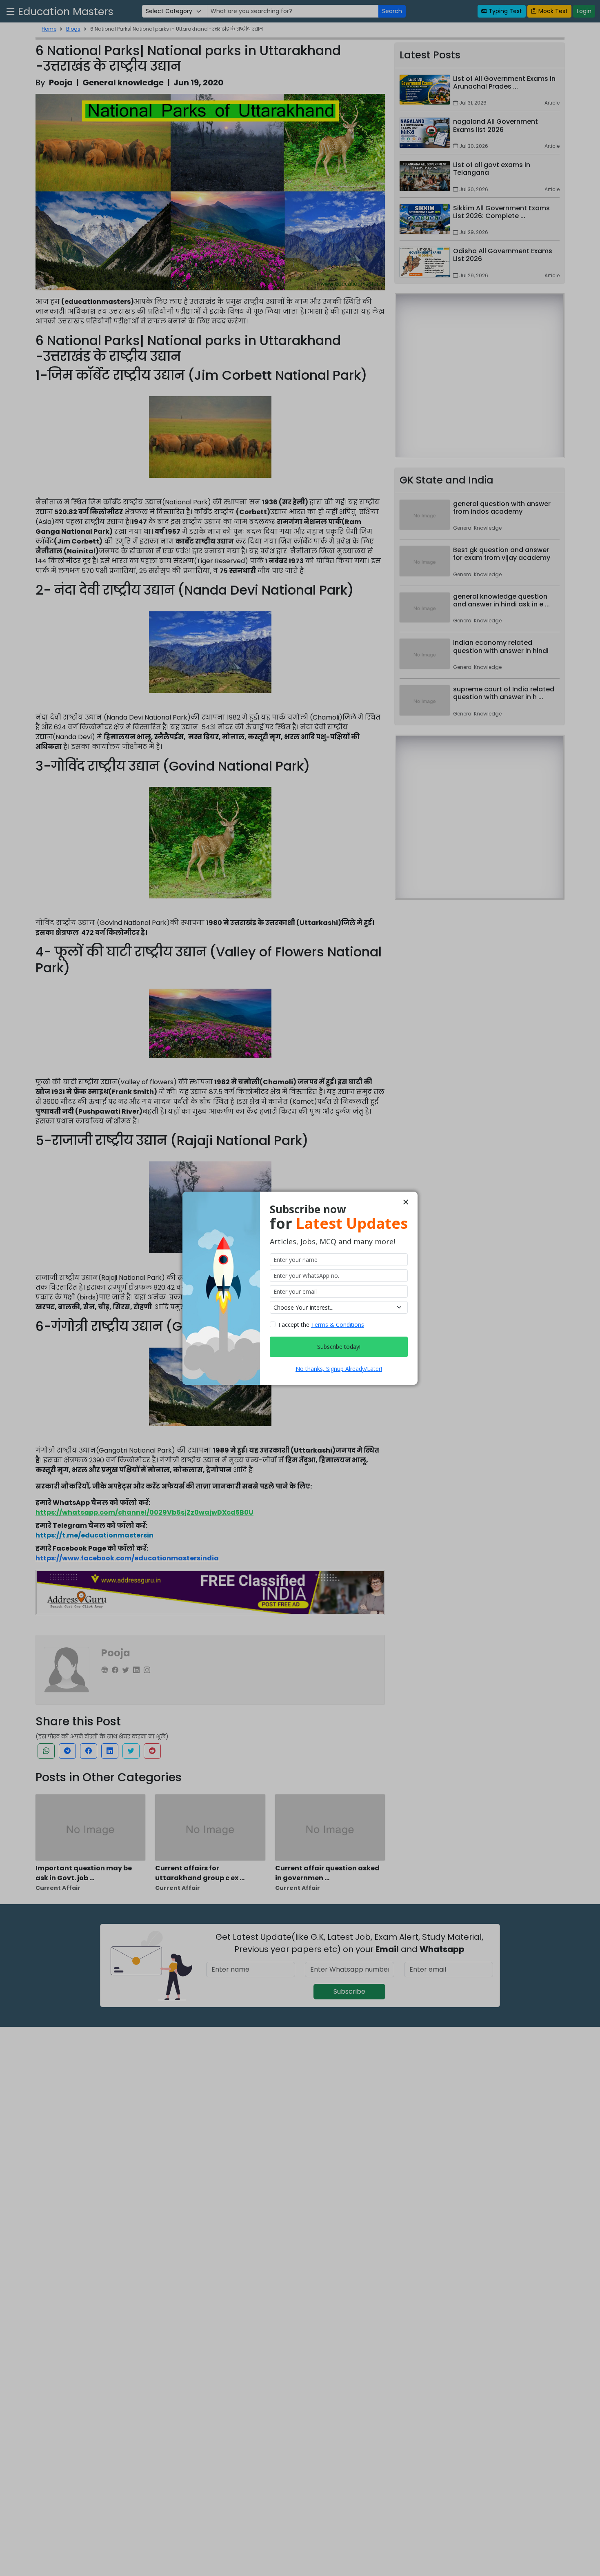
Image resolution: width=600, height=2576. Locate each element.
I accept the (321, 1325)
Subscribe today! (339, 1347)
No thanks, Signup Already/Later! (339, 1369)
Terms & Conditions (338, 1325)
